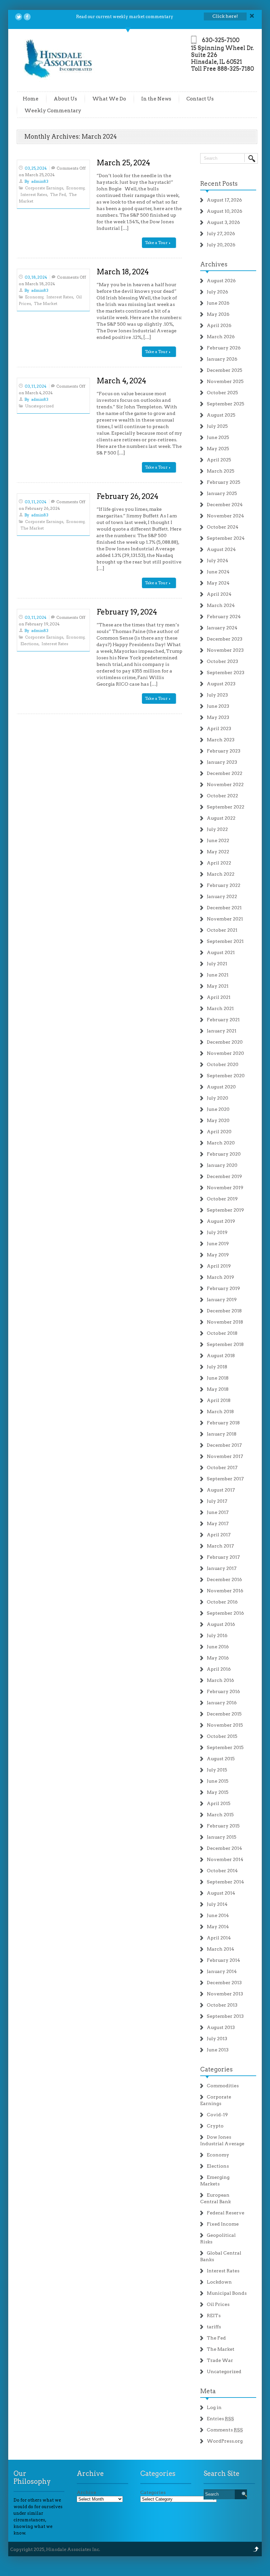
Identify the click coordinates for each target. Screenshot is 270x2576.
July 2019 (217, 1232)
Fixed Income (223, 2224)
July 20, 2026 (221, 245)
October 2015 (222, 1736)
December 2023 (225, 639)
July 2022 (217, 829)
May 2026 (218, 314)
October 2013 (222, 2005)
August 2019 (221, 1221)
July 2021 (217, 964)
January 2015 (222, 1837)
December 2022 (225, 773)
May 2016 (218, 1658)
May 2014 (218, 1927)
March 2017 (220, 1546)
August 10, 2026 (225, 211)
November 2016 (225, 1591)
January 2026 (222, 359)
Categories (216, 2069)
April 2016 (219, 1669)
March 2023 (221, 740)
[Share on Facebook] (27, 17)
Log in (214, 2407)
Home (31, 99)
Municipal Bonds (227, 2293)
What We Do (109, 99)
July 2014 (217, 1904)
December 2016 (224, 1579)
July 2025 (217, 426)
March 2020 (221, 1143)
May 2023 (218, 717)
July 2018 (217, 1367)
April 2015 (219, 1803)
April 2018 (219, 1400)
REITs (214, 2316)
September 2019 (225, 1210)
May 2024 (218, 583)
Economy (75, 188)
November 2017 (225, 1456)
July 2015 (217, 1770)
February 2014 (223, 1960)
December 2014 (224, 1848)
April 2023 (219, 728)
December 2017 (224, 1445)
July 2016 (217, 1635)
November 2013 (225, 1994)
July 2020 (217, 1098)
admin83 (40, 181)
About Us (65, 99)
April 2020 (219, 1132)
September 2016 (225, 1613)
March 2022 (221, 874)
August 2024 (221, 549)
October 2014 (222, 1871)
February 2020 (224, 1154)
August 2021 (221, 952)
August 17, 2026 (224, 200)
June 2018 (218, 1378)
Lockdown (219, 2282)
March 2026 (221, 337)
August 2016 (221, 1624)
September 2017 (225, 1479)
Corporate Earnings (44, 188)
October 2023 (222, 661)
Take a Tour (157, 243)
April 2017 (219, 1535)
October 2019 (222, 1199)
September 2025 (226, 404)
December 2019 (224, 1176)
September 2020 (226, 1076)
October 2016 (222, 1602)
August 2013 (221, 2027)
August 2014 (221, 1893)
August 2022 (221, 818)
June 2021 (218, 975)
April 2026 (219, 325)
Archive (86, 2492)
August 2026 (221, 281)
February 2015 (223, 1826)
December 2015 (224, 1714)
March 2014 (220, 1949)
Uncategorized (39, 406)
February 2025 (224, 482)
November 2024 (225, 516)
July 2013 (217, 2039)
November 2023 (225, 650)
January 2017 (222, 1568)
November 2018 (225, 1322)
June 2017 (218, 1512)
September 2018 (225, 1344)
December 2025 (225, 370)
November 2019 (225, 1188)
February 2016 (223, 1691)
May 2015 (218, 1792)
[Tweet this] (19, 17)
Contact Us (200, 99)
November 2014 (225, 1859)
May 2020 (218, 1120)
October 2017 (222, 1467)
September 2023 (226, 672)
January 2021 (222, 1031)
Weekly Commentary (53, 111)
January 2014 (222, 1971)
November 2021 (225, 919)
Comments (225, 2430)
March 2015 (220, 1815)
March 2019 (220, 1277)
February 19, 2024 (127, 612)
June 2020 (218, 1109)
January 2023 (222, 762)
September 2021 (225, 941)
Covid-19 (217, 2115)
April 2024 (219, 594)
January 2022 (222, 896)
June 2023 (218, 706)
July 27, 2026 (221, 233)
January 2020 (222, 1165)
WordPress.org (225, 2441)
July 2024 (217, 561)
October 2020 (223, 1064)
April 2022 (219, 863)
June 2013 (218, 2050)
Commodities (223, 2086)
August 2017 (221, 1490)
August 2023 (221, 684)
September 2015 (225, 1747)
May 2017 (218, 1523)
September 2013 (225, 2016)
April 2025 (219, 460)
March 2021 (220, 1008)
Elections (29, 644)
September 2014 (225, 1882)
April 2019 (219, 1266)
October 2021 (222, 930)
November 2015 (225, 1725)
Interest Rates (34, 194)
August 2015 (221, 1759)
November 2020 (225, 1053)
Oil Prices (218, 2304)
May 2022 (218, 852)
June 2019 (218, 1244)
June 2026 (218, 303)
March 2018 (220, 1411)
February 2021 (223, 1020)
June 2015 (218, 1781)
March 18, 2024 (123, 272)
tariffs (214, 2327)
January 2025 (222, 493)
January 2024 (222, 628)
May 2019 (218, 1255)
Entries (220, 2419)
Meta (208, 2391)
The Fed (58, 194)
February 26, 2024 (127, 496)
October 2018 (222, 1333)
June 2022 (218, 840)
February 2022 (224, 885)
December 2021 (224, 908)
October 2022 (222, 796)
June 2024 (218, 572)
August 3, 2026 (223, 222)
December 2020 (225, 1042)
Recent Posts (219, 184)
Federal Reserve (226, 2213)
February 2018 (223, 1423)
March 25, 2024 (123, 163)
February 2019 (223, 1288)
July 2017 (217, 1501)
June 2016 (218, 1647)
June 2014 (218, 1915)
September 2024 (226, 538)
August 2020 (221, 1087)
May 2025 (218, 449)
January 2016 (222, 1703)
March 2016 (220, 1680)
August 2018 (221, 1356)
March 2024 (221, 605)
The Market (46, 303)
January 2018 (222, 1434)
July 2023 (217, 695)
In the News (156, 99)
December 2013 (224, 1983)
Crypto (215, 2126)
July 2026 (217, 292)
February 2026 (224, 348)
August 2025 (221, 415)
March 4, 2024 (121, 381)
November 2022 (225, 784)
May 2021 (218, 986)
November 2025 (225, 381)
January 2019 (222, 1300)
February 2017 (223, 1557)
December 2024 (225, 505)
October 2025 (222, 393)
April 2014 (219, 1938)
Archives (214, 264)
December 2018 (224, 1311)
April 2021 (219, 997)
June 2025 (218, 437)
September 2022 (226, 807)
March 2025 (221, 471)
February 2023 (224, 751)
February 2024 (224, 617)
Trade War (220, 2360)
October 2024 (223, 527)
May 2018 (218, 1389)
